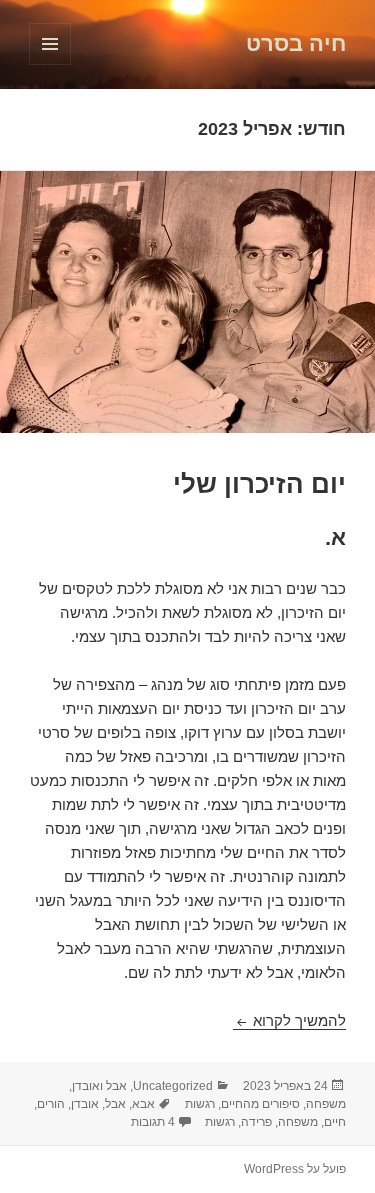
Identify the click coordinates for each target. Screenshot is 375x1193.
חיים (335, 1122)
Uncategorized (173, 1086)
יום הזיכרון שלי (259, 484)
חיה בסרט (296, 43)
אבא (143, 1104)
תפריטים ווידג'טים (49, 64)
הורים (51, 1104)
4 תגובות (153, 1122)
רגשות (200, 1104)
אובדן (85, 1104)
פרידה (256, 1122)
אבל (115, 1104)
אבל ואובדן (99, 1086)
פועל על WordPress (295, 1169)
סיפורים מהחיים (260, 1104)
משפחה (326, 1104)
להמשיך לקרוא (289, 1020)
